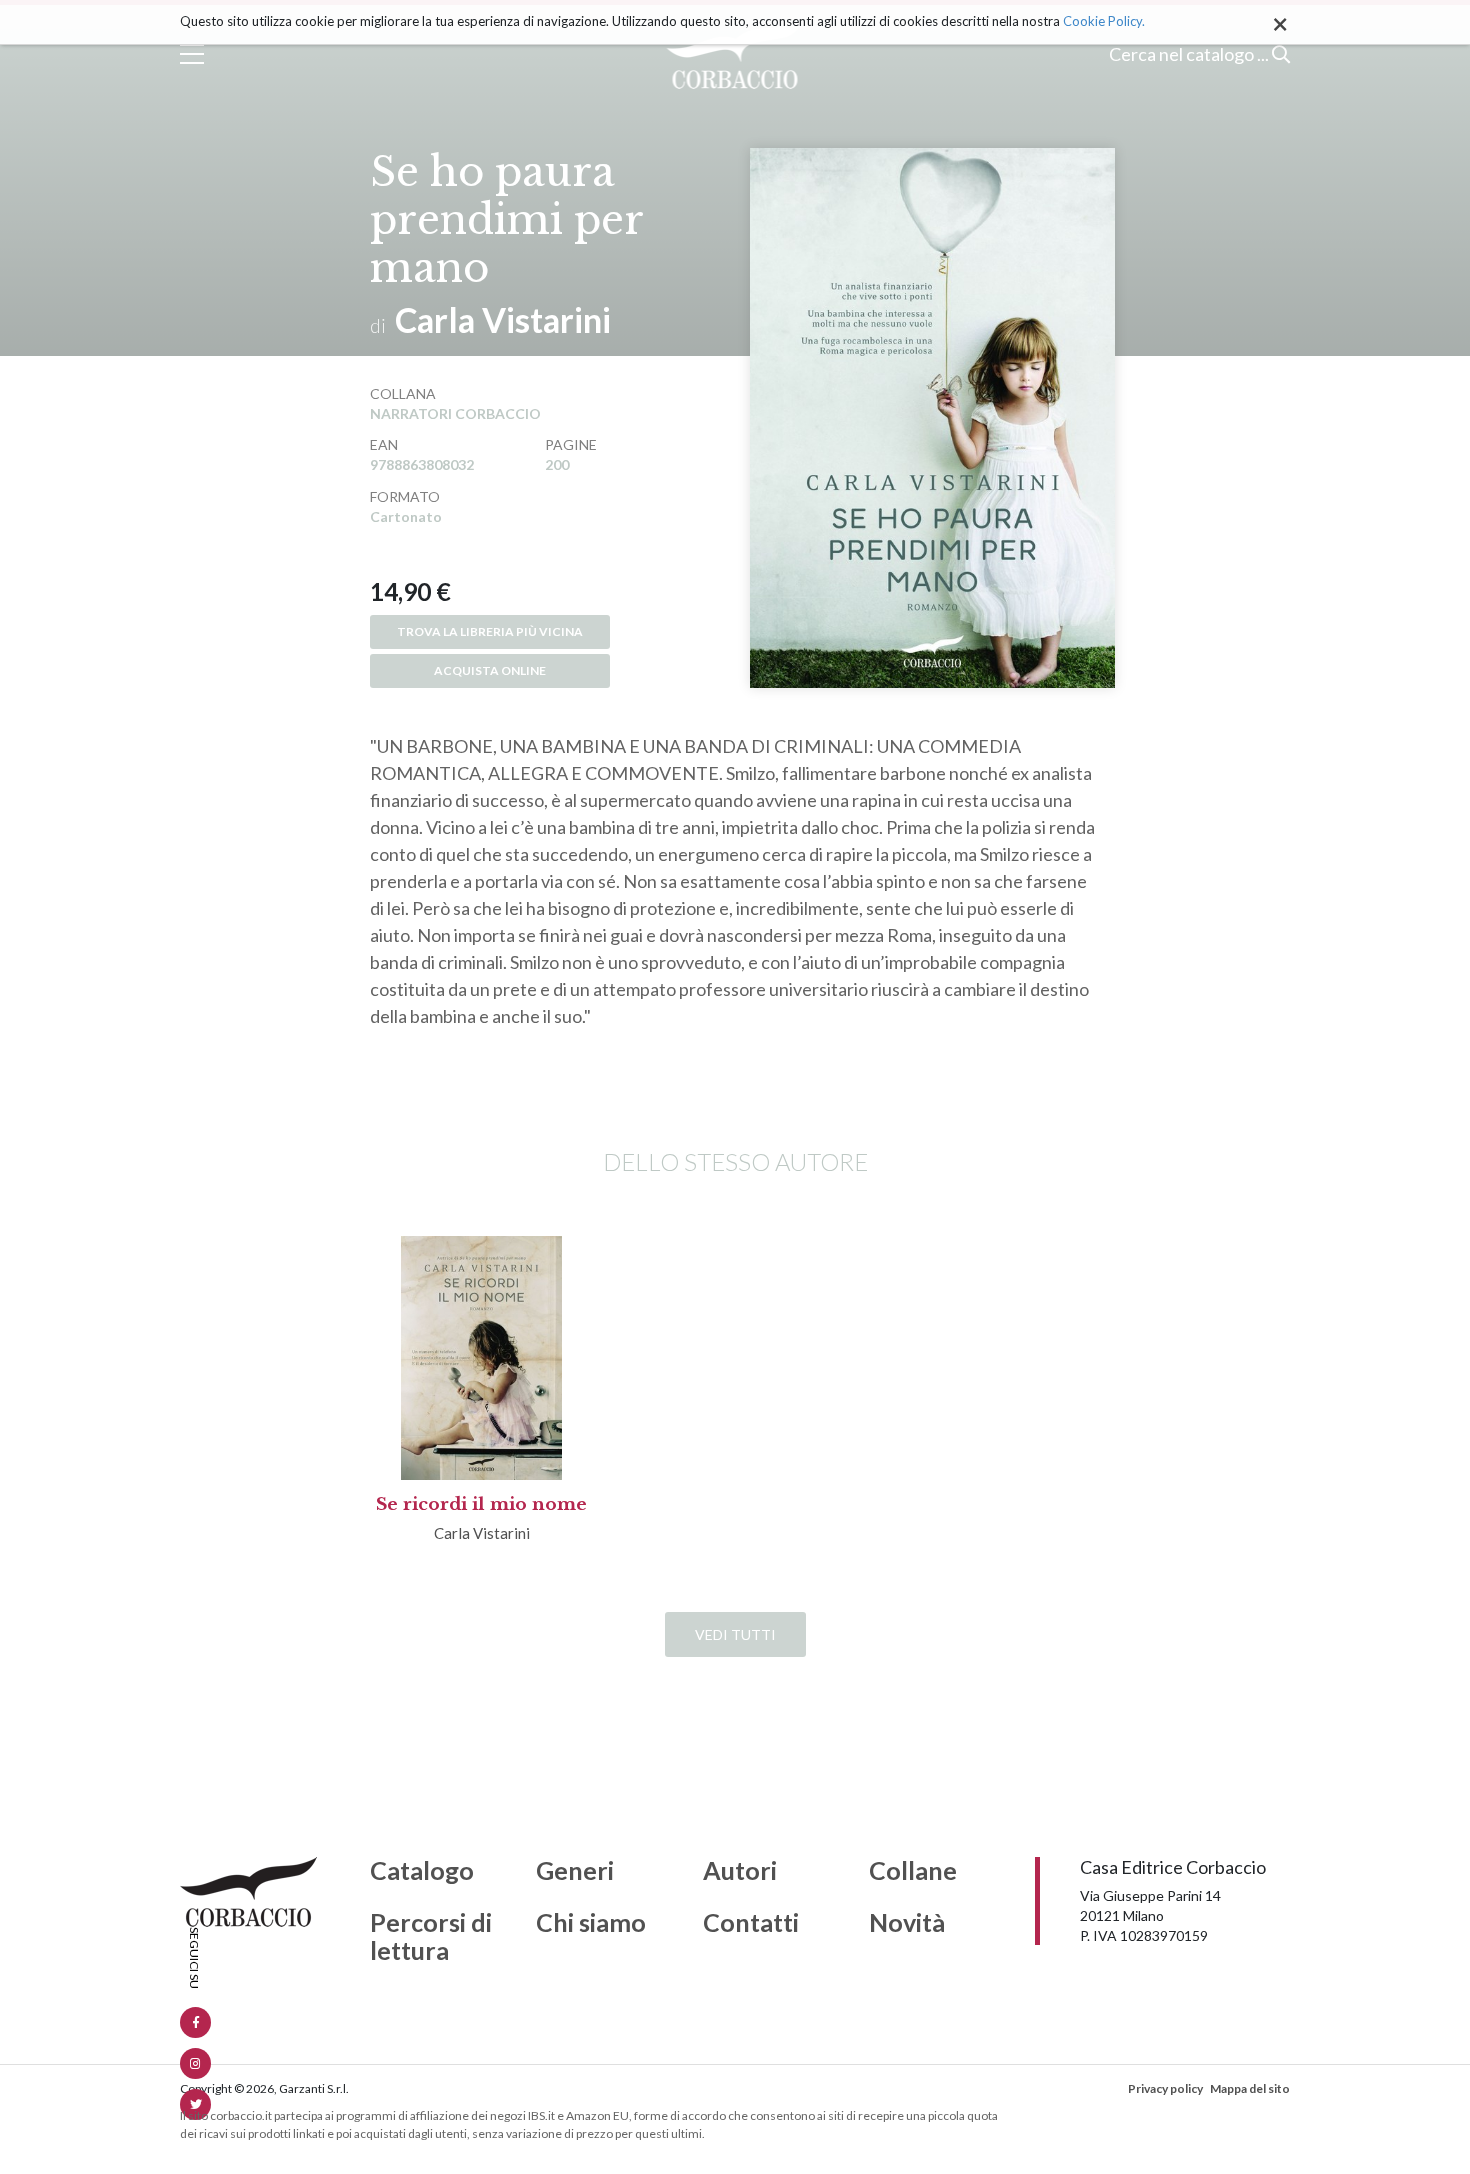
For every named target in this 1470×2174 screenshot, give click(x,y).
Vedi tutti (735, 1634)
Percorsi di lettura (431, 1936)
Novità (907, 1923)
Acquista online (490, 670)
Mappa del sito (1250, 2088)
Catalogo (422, 1871)
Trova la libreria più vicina (490, 631)
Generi (575, 1871)
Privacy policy (1165, 2088)
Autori (740, 1871)
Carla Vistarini (503, 319)
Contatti (751, 1923)
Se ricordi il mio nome (481, 1504)
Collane (913, 1871)
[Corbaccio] (735, 54)
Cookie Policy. (1104, 21)
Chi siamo (591, 1923)
